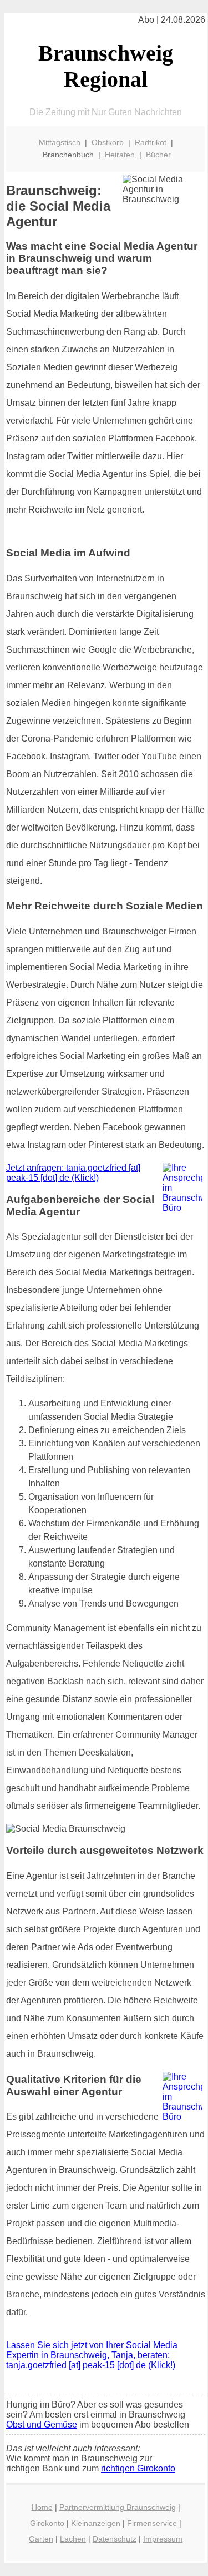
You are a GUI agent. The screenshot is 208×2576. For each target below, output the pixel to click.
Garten (41, 2539)
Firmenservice (152, 2523)
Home (42, 2507)
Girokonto (47, 2523)
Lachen (73, 2539)
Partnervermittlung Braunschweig (118, 2507)
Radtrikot (151, 142)
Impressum (163, 2539)
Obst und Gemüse (42, 2425)
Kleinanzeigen (96, 2523)
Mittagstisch (60, 142)
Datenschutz (115, 2539)
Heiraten (120, 155)
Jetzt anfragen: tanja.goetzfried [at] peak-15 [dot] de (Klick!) (73, 1173)
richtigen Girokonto (138, 2468)
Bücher (158, 155)
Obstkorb (108, 142)
